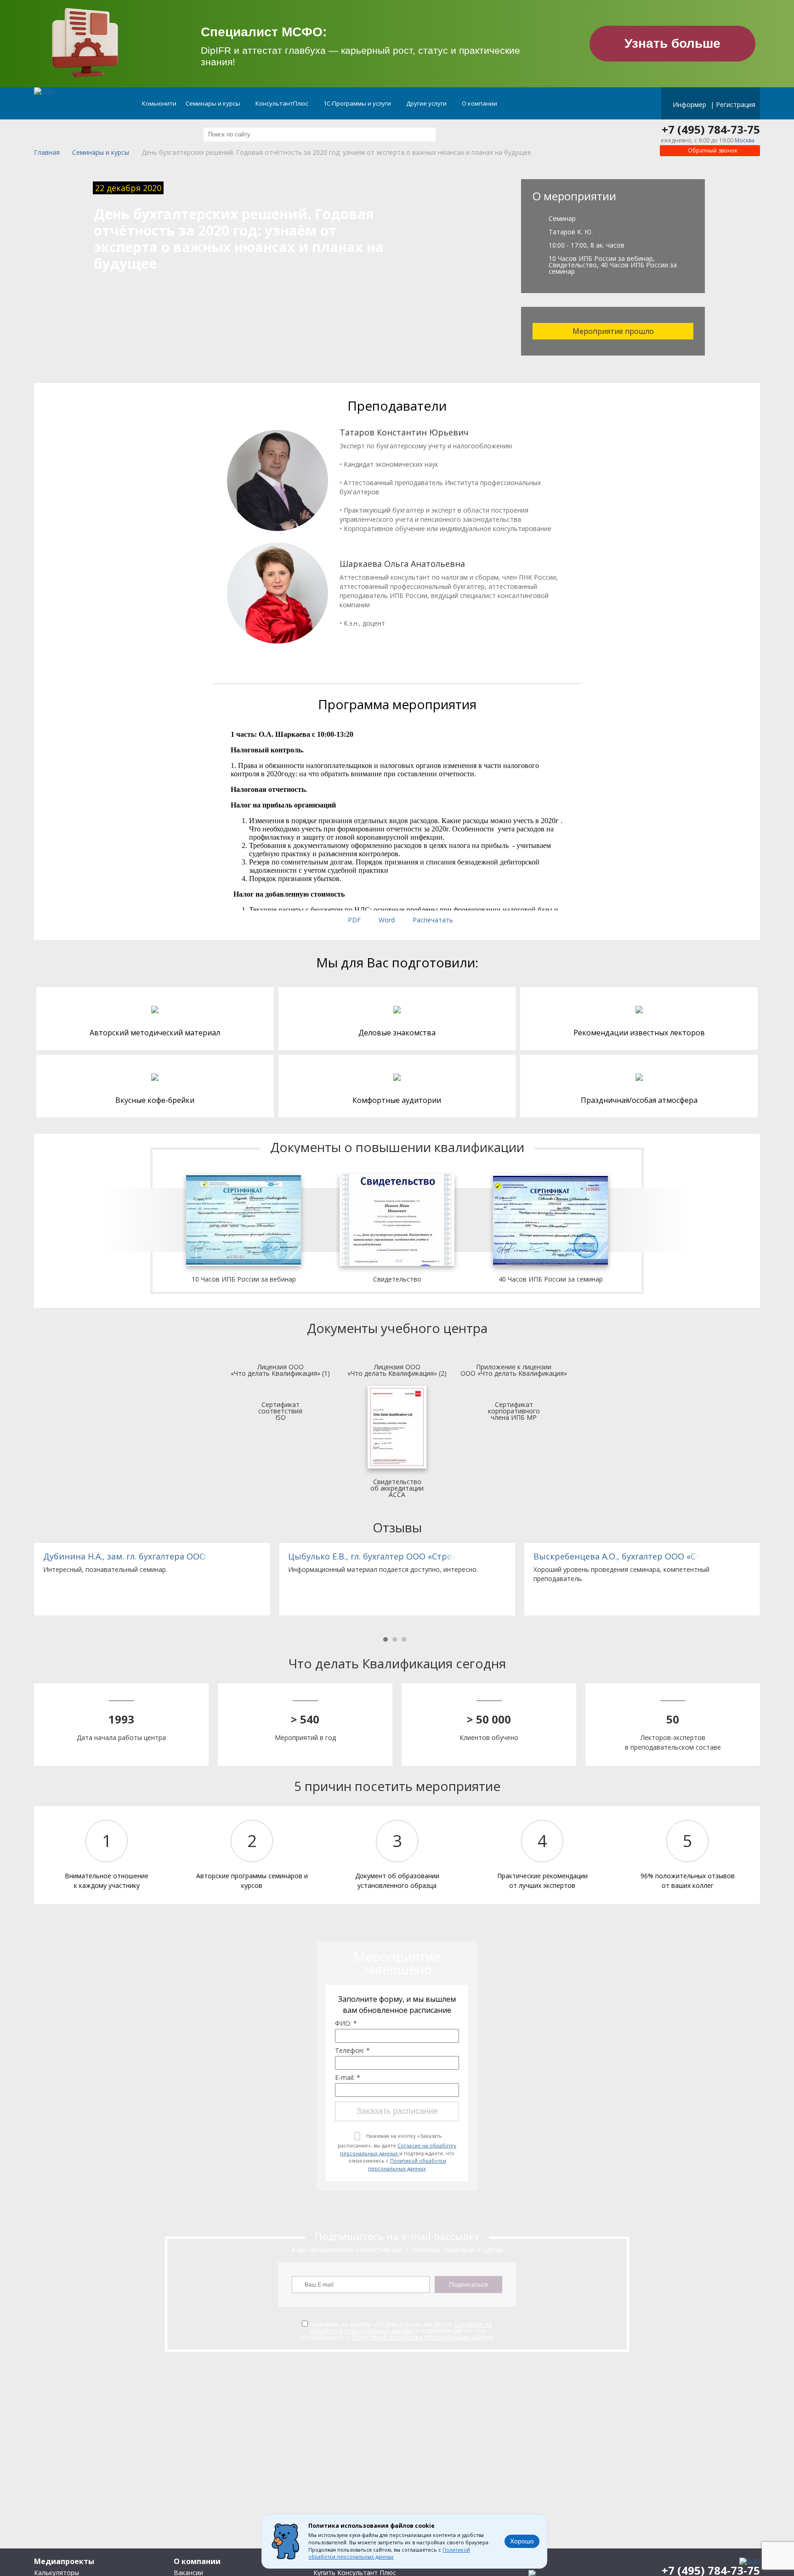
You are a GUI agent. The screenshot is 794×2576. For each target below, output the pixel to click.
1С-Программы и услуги (358, 103)
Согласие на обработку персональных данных (398, 2149)
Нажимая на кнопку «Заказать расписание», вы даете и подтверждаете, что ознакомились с (397, 2152)
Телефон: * (352, 2051)
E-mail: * (348, 2078)
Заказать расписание (397, 2111)
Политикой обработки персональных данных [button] (389, 2553)
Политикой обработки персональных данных (407, 2164)
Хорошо (522, 2541)
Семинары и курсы (214, 103)
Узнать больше (672, 43)
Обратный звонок (712, 150)
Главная (47, 153)
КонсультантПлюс (283, 103)
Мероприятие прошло (613, 331)
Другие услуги (427, 103)
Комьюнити (159, 103)
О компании (480, 103)
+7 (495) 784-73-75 (711, 130)
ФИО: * (346, 2023)
